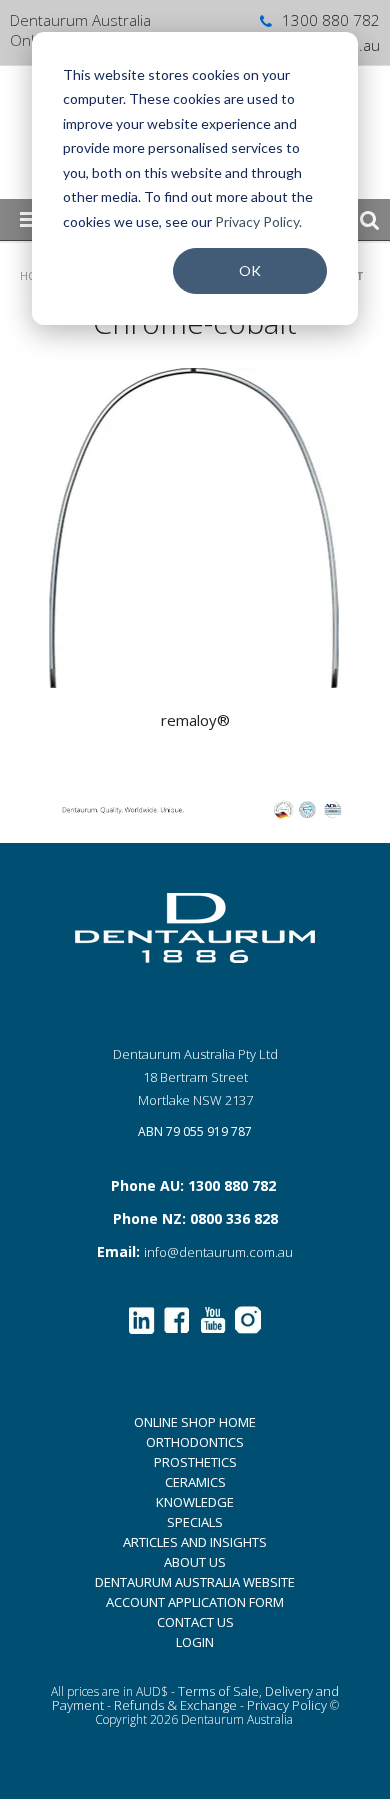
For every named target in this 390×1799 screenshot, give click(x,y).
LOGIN (195, 1642)
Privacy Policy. (258, 221)
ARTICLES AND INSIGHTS (195, 1542)
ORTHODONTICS (195, 1442)
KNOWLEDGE (195, 1502)
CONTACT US (195, 1622)
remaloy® (195, 720)
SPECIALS (195, 1522)
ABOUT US (195, 1562)
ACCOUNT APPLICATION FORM (195, 1602)
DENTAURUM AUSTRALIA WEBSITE (195, 1582)
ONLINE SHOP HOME (195, 1422)
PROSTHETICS (195, 1462)
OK (250, 270)
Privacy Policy (287, 1705)
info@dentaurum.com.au (218, 1252)
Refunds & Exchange (175, 1705)
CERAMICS (195, 1482)
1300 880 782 (331, 20)
